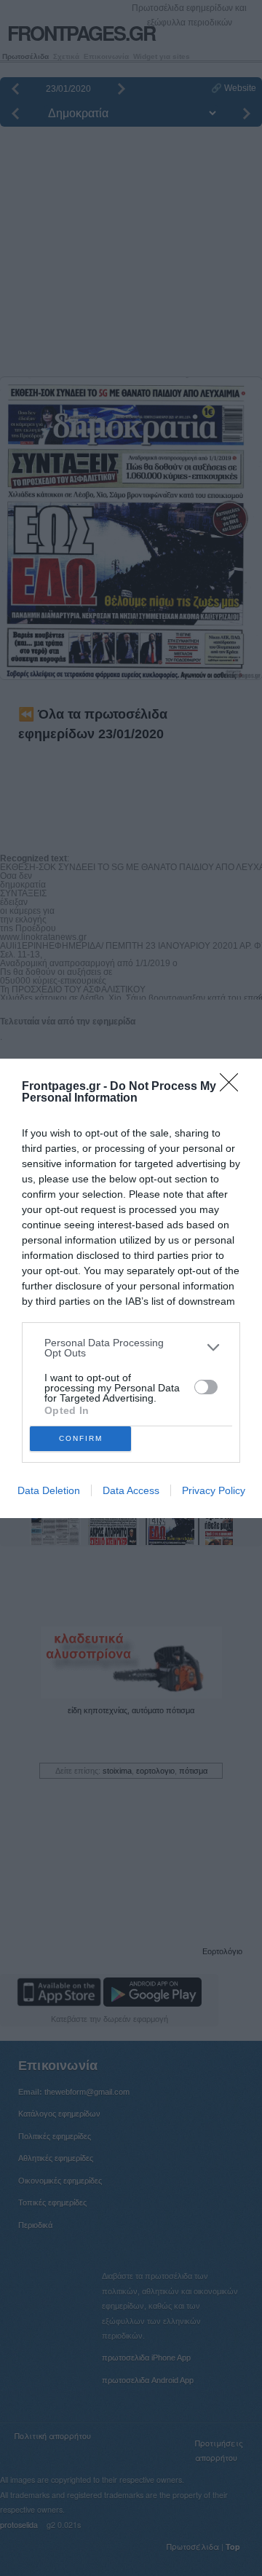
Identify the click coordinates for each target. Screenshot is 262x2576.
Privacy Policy (214, 1490)
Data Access (131, 1490)
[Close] (234, 1087)
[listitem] (131, 1348)
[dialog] (131, 1288)
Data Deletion (49, 1490)
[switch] (206, 1387)
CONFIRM (81, 1438)
